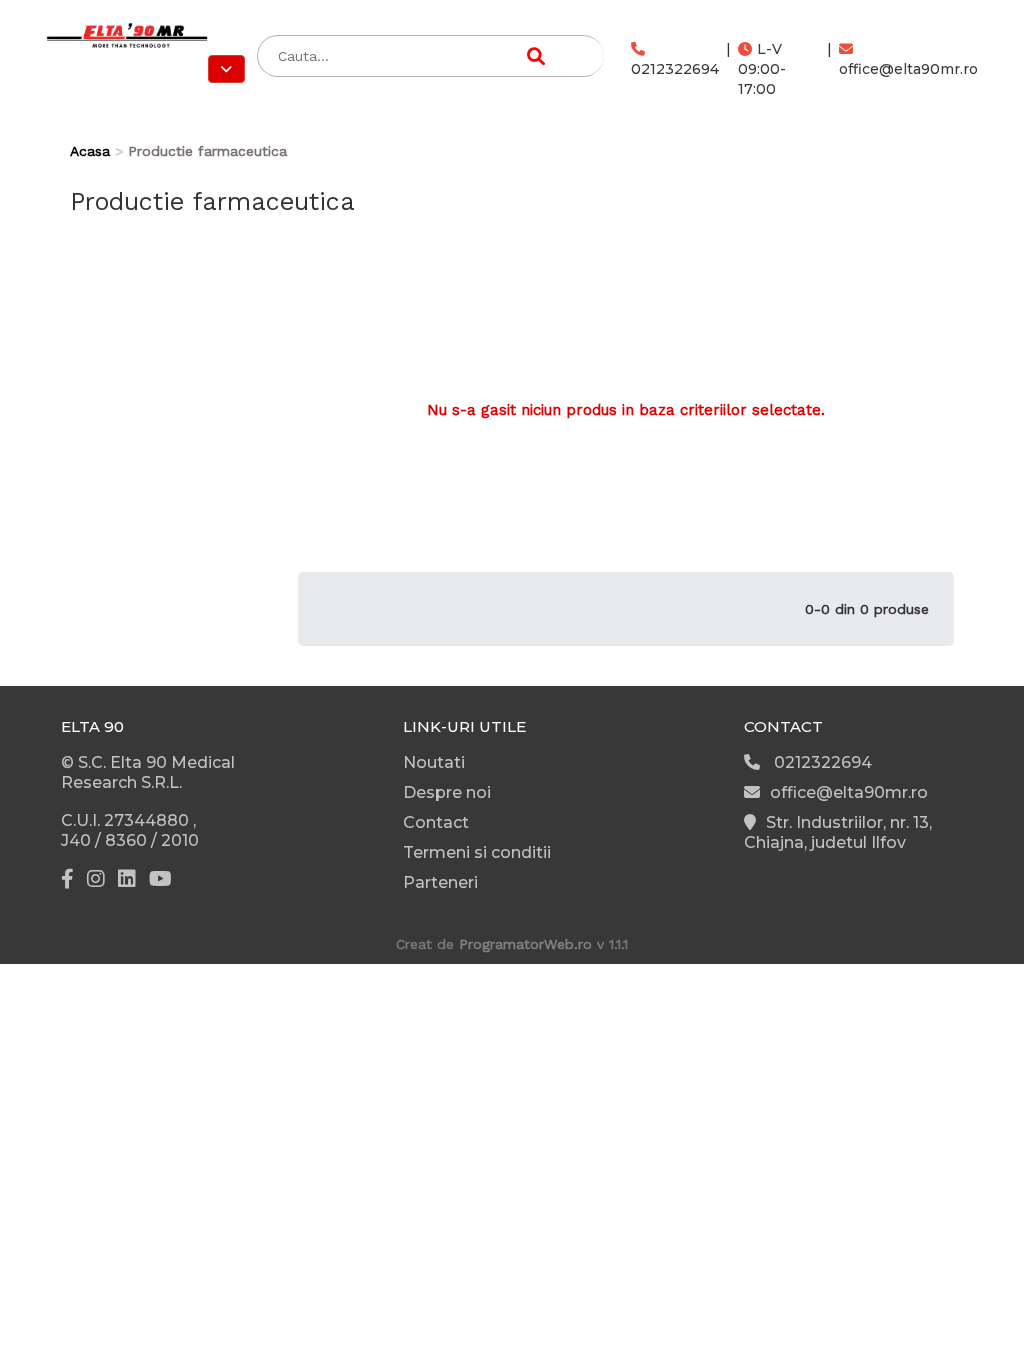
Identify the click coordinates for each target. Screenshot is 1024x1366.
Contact (436, 822)
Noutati (434, 762)
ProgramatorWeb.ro (525, 944)
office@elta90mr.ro (908, 69)
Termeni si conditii (477, 852)
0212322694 (675, 69)
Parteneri (440, 882)
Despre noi (447, 792)
